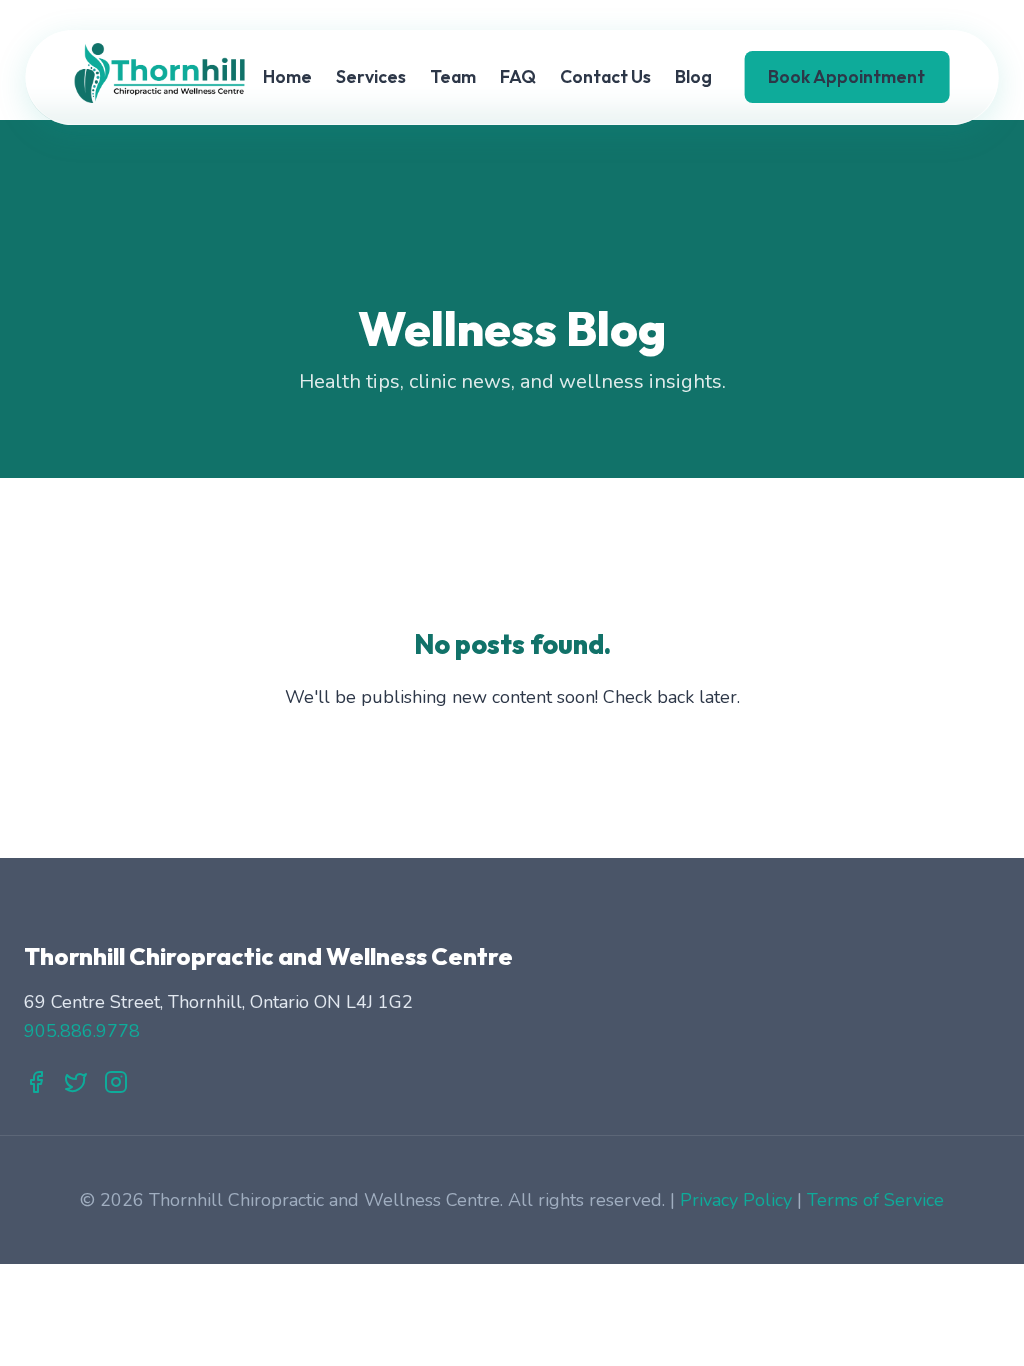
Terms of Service (875, 1200)
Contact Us (605, 76)
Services (371, 76)
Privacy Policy (736, 1200)
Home (287, 76)
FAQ (518, 76)
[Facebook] (36, 1086)
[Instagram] (116, 1086)
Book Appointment (846, 76)
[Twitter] (76, 1086)
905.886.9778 (82, 1031)
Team (453, 76)
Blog (693, 76)
